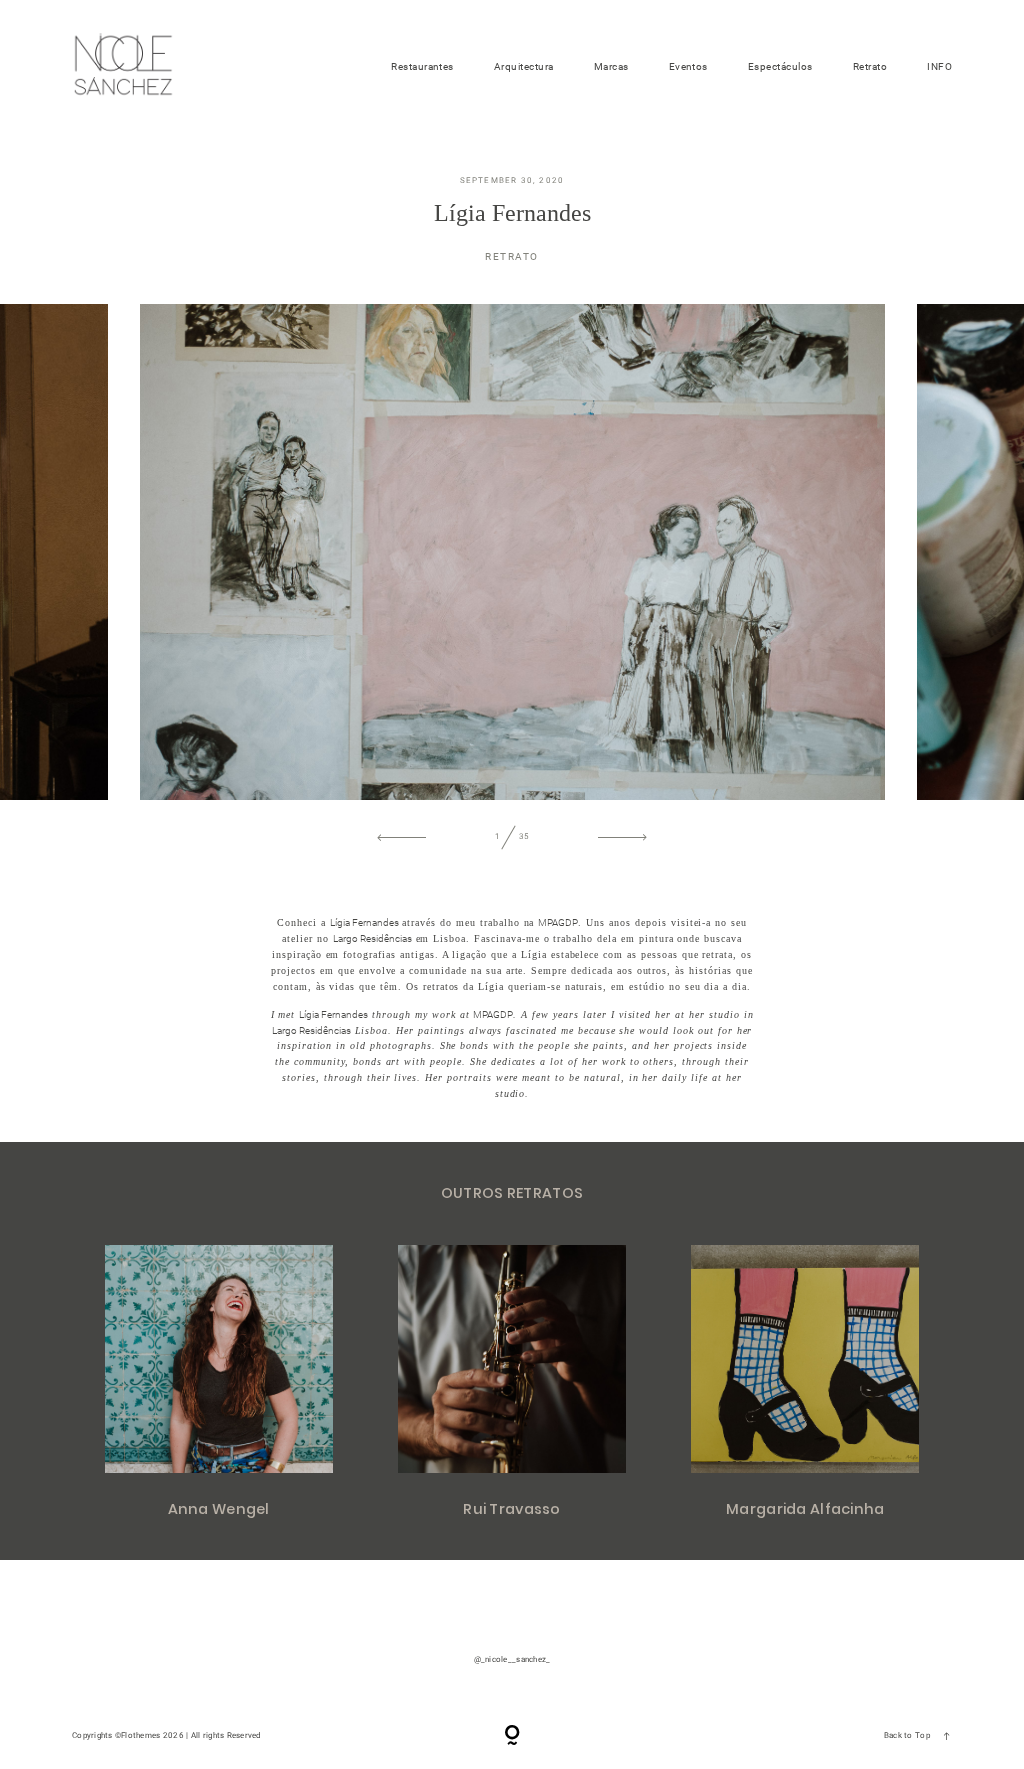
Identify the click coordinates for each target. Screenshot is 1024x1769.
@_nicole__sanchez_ (512, 1659)
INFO (939, 66)
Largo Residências (372, 938)
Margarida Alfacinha (805, 1383)
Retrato (870, 66)
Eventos (688, 66)
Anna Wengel (219, 1383)
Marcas (611, 66)
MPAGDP (558, 922)
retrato (511, 256)
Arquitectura (524, 66)
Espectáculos (780, 66)
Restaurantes (422, 66)
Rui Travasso (512, 1383)
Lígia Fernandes (364, 922)
